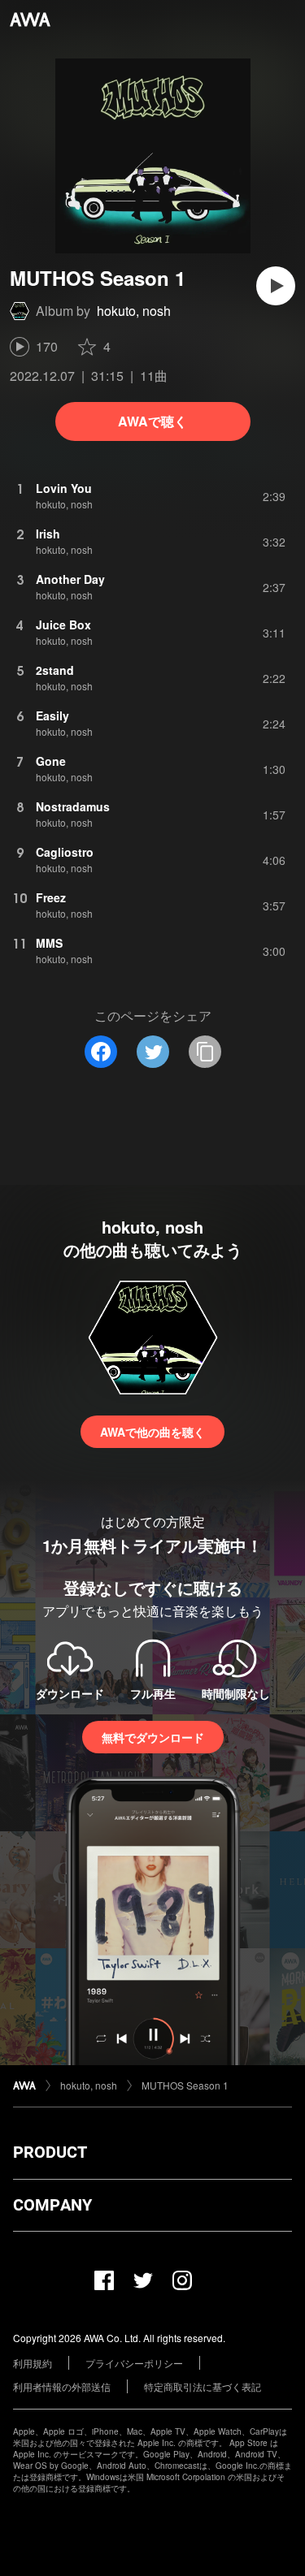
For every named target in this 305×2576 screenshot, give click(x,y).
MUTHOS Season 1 (185, 2085)
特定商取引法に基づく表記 (203, 2386)
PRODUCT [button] (50, 2152)
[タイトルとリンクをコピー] (205, 1052)
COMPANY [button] (52, 2205)
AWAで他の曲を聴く (152, 1432)
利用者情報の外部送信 (62, 2386)
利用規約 (33, 2363)
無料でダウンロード (153, 1737)
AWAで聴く (152, 421)
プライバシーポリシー (134, 2363)
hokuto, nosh (134, 311)
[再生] (276, 286)
